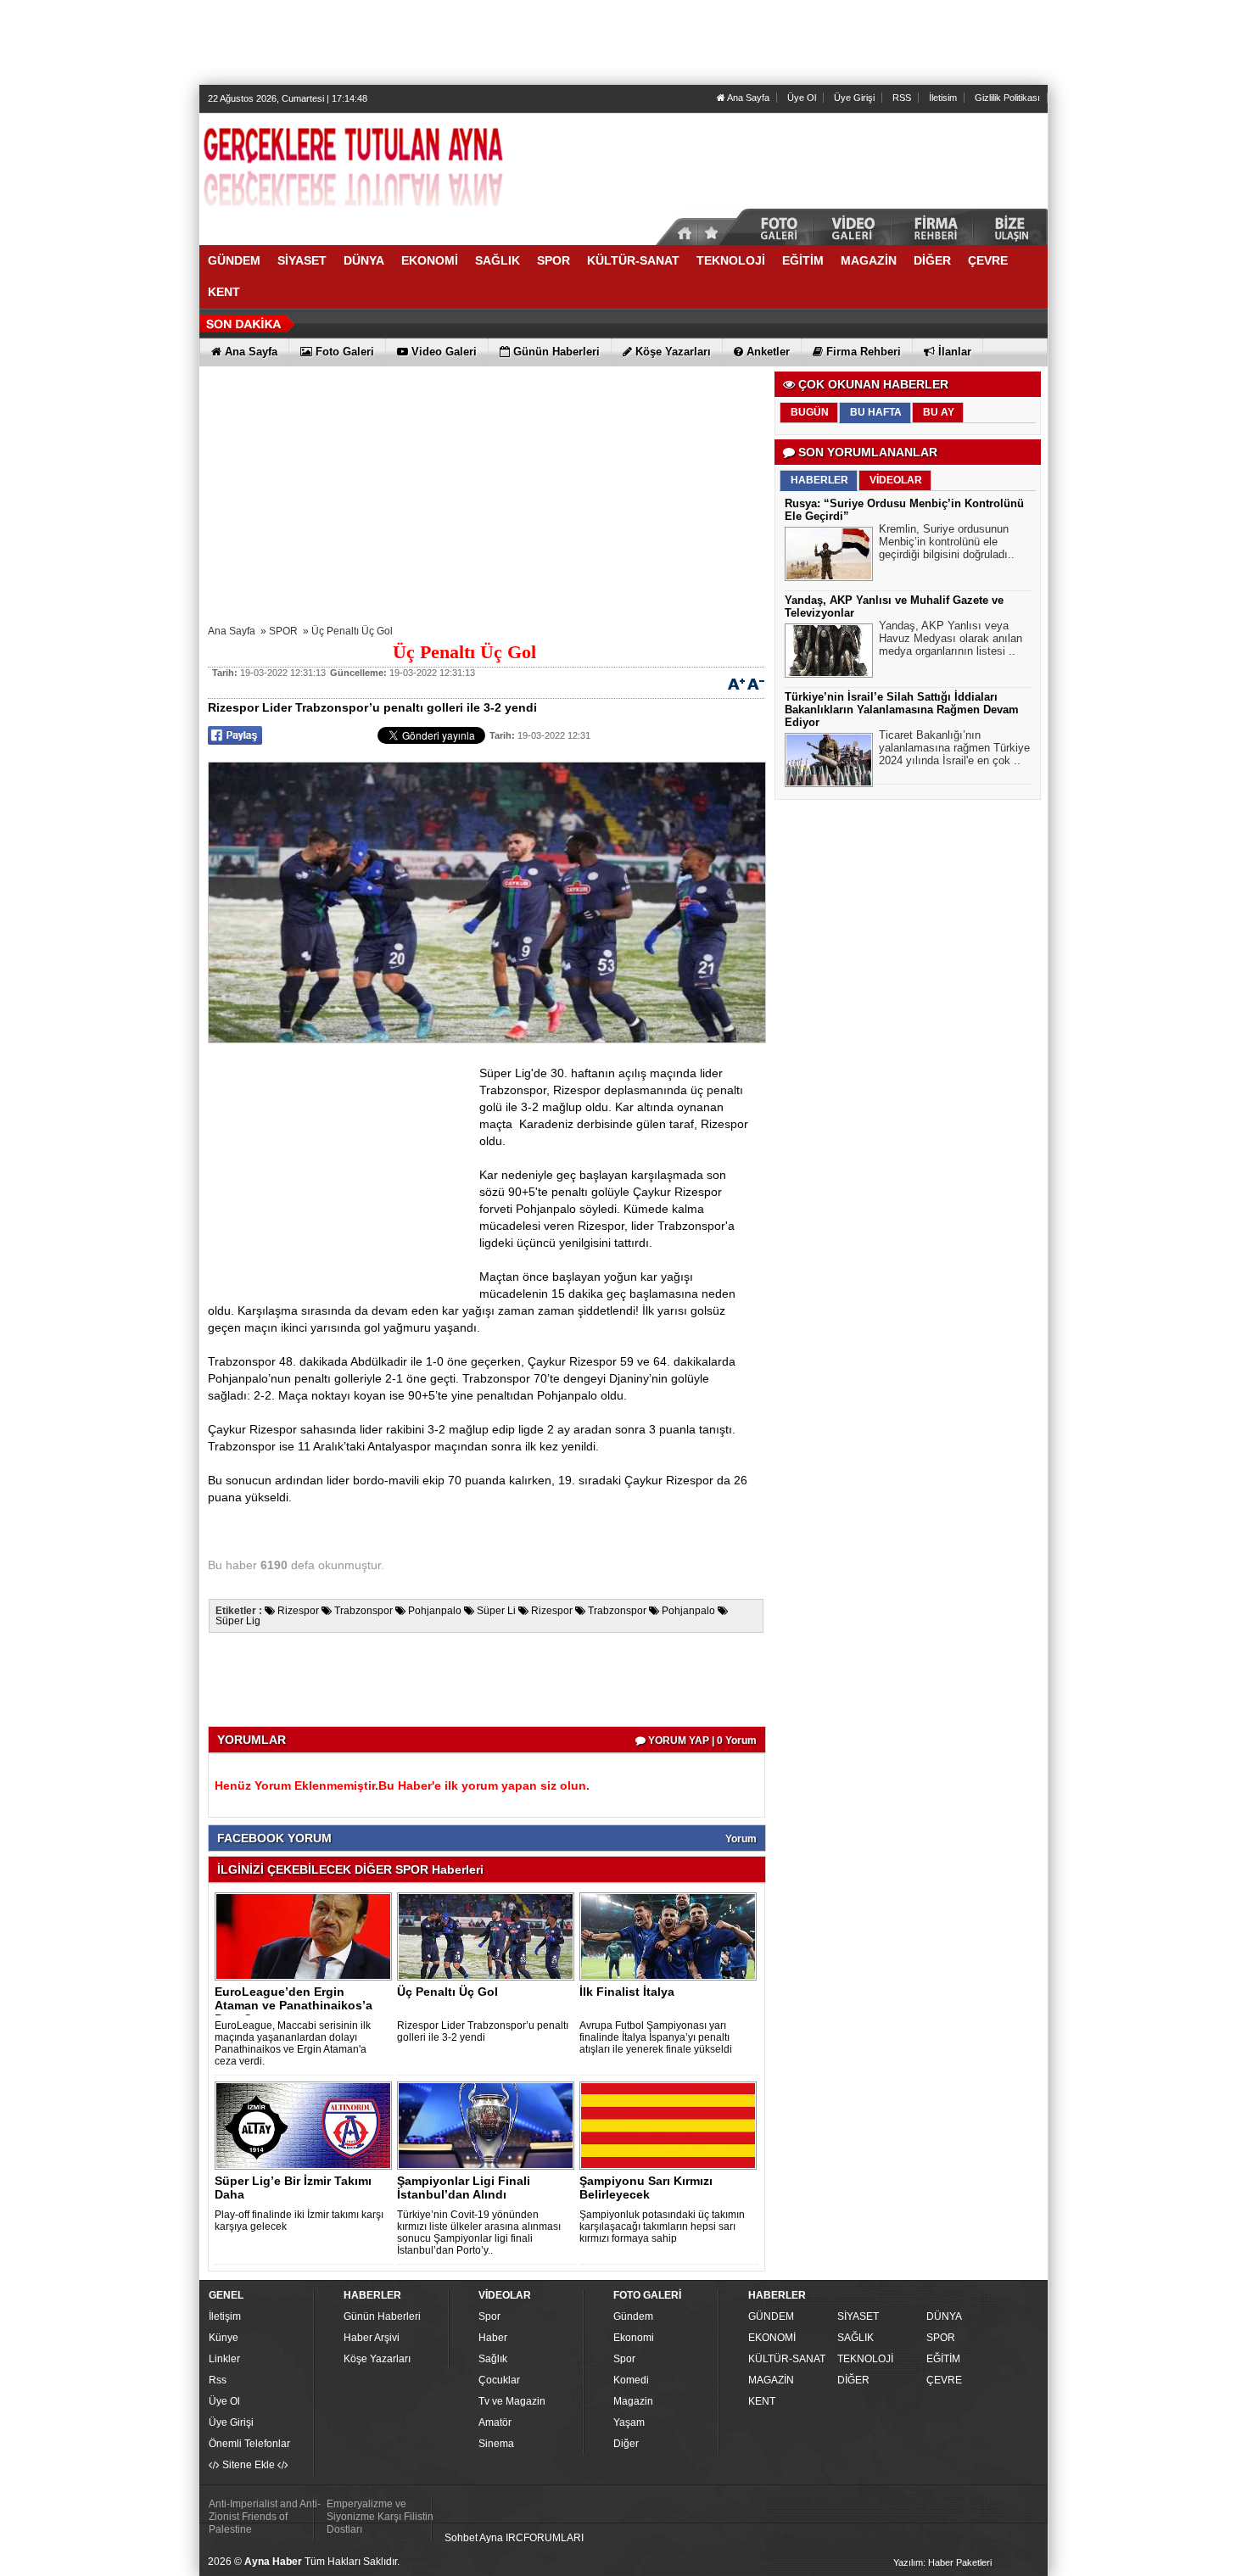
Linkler (224, 2359)
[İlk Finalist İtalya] (671, 1936)
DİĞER (853, 2380)
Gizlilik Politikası (1007, 98)
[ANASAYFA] (386, 172)
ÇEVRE (944, 2380)
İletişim (225, 2316)
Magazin (633, 2401)
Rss (218, 2380)
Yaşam (629, 2422)
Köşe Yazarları (377, 2359)
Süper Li (496, 1611)
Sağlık (493, 2359)
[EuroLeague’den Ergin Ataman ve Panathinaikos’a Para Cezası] (306, 1936)
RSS (902, 98)
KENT (762, 2401)
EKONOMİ (772, 2338)
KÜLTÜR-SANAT (787, 2359)
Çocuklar (499, 2380)
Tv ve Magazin (512, 2401)
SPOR (283, 631)
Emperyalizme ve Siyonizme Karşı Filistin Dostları (380, 2517)
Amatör (495, 2422)
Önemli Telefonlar (249, 2444)
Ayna (491, 2538)
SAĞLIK (856, 2338)
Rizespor (298, 1611)
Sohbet (461, 2538)
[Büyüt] (736, 683)
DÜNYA (944, 2316)
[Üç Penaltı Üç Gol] (489, 1936)
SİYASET (858, 2316)
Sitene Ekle (249, 2465)
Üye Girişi (854, 98)
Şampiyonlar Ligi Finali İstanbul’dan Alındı (464, 2188)
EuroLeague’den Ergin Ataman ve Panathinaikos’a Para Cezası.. (294, 2005)
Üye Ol (802, 98)
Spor (489, 2316)
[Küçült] (756, 683)
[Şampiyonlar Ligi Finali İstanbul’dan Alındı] (489, 2125)
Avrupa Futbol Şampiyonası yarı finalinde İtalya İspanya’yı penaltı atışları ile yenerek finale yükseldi (656, 2037)
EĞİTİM (943, 2359)
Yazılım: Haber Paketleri (942, 2562)
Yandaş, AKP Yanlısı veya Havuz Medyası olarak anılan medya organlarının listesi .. (951, 638)
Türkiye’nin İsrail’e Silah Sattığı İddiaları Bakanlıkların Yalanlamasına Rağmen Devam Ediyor (902, 710)
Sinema (496, 2444)
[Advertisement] (623, 42)
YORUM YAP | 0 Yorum (701, 1741)
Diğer (626, 2444)
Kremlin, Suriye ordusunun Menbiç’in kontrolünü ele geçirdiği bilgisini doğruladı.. (947, 542)
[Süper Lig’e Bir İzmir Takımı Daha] (306, 2125)
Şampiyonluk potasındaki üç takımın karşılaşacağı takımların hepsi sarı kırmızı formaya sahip (662, 2227)
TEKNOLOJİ (865, 2359)
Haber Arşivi (372, 2338)
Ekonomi (634, 2338)
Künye (224, 2338)
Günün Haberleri (382, 2316)
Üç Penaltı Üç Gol (352, 631)
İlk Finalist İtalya (627, 1992)
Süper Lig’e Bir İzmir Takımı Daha (293, 2188)
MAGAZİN (771, 2380)
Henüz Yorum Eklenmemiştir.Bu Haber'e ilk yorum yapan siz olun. (402, 1785)
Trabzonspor (363, 1611)
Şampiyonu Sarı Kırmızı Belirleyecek (646, 2188)
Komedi (631, 2380)
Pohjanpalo (435, 1611)
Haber (493, 2338)
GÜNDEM (771, 2316)
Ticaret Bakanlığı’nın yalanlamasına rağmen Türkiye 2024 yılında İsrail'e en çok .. (954, 748)
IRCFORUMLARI (545, 2538)
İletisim (943, 98)
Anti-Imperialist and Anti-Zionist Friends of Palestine (265, 2517)
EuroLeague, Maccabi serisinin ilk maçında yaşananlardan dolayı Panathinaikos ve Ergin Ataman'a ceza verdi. (293, 2043)
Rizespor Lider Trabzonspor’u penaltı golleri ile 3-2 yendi (483, 2031)
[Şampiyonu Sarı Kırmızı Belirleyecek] (671, 2125)
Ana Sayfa (747, 98)
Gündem (633, 2316)
